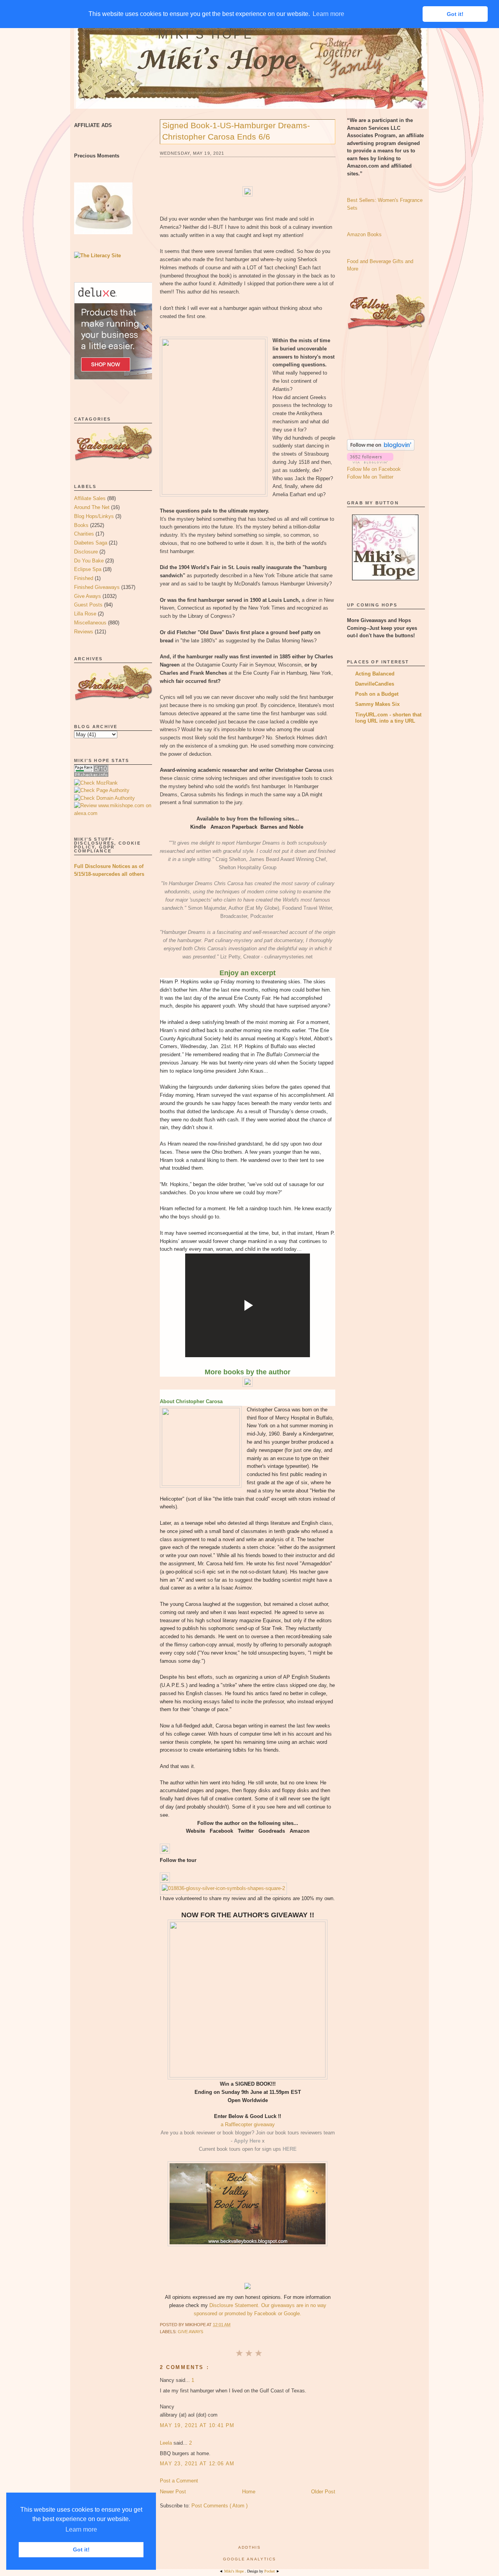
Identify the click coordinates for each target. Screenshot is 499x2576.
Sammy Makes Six (377, 704)
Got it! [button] (81, 2549)
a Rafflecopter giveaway (248, 2124)
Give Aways (88, 596)
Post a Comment (179, 2481)
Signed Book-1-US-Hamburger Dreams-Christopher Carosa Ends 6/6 (236, 131)
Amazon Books (364, 234)
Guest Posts (88, 605)
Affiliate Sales (90, 498)
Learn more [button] (81, 2529)
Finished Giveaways (97, 587)
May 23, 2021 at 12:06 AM (197, 2464)
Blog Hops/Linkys (94, 516)
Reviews (84, 632)
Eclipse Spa (88, 569)
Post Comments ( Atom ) (219, 2506)
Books (81, 525)
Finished (84, 578)
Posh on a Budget (377, 694)
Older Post (323, 2492)
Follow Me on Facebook (374, 469)
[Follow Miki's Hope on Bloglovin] (381, 449)
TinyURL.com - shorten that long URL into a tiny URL (388, 718)
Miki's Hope (206, 34)
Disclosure (86, 552)
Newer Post (173, 2492)
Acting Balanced (375, 674)
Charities (84, 534)
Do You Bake (89, 561)
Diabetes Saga (91, 543)
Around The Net (92, 507)
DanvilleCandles (375, 684)
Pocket (270, 2571)
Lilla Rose (85, 614)
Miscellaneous (90, 623)
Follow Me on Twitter (370, 477)
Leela (167, 2443)
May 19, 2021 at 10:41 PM (197, 2425)
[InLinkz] (165, 1877)
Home (249, 2492)
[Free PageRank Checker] (91, 775)
